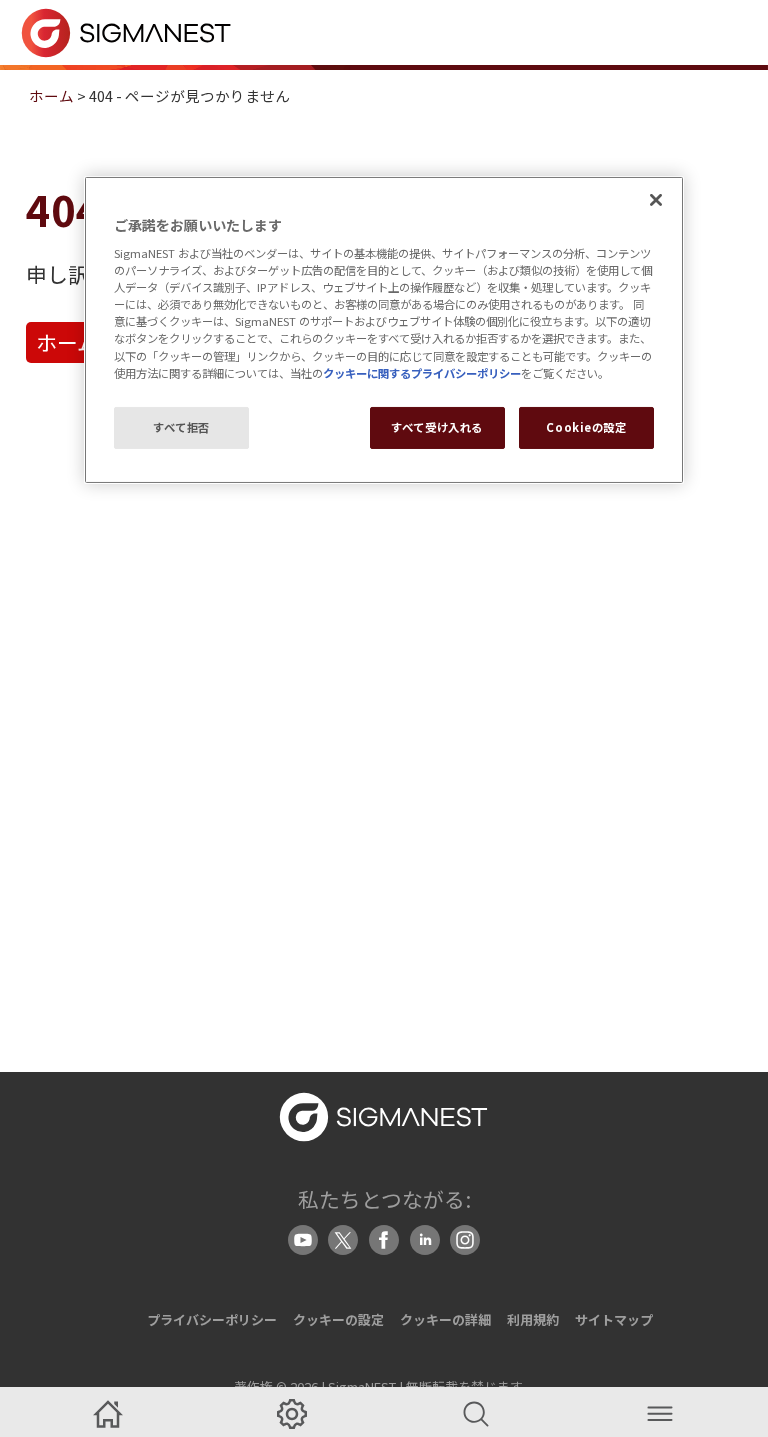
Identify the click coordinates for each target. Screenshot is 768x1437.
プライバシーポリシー (212, 1319)
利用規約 (533, 1319)
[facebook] (384, 1240)
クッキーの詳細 (445, 1319)
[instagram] (465, 1240)
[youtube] (303, 1240)
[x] (343, 1240)
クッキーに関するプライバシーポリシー (422, 373)
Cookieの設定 (586, 427)
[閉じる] (656, 200)
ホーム (51, 95)
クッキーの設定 (338, 1319)
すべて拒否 (181, 427)
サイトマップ (614, 1319)
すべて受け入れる (437, 427)
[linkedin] (425, 1240)
